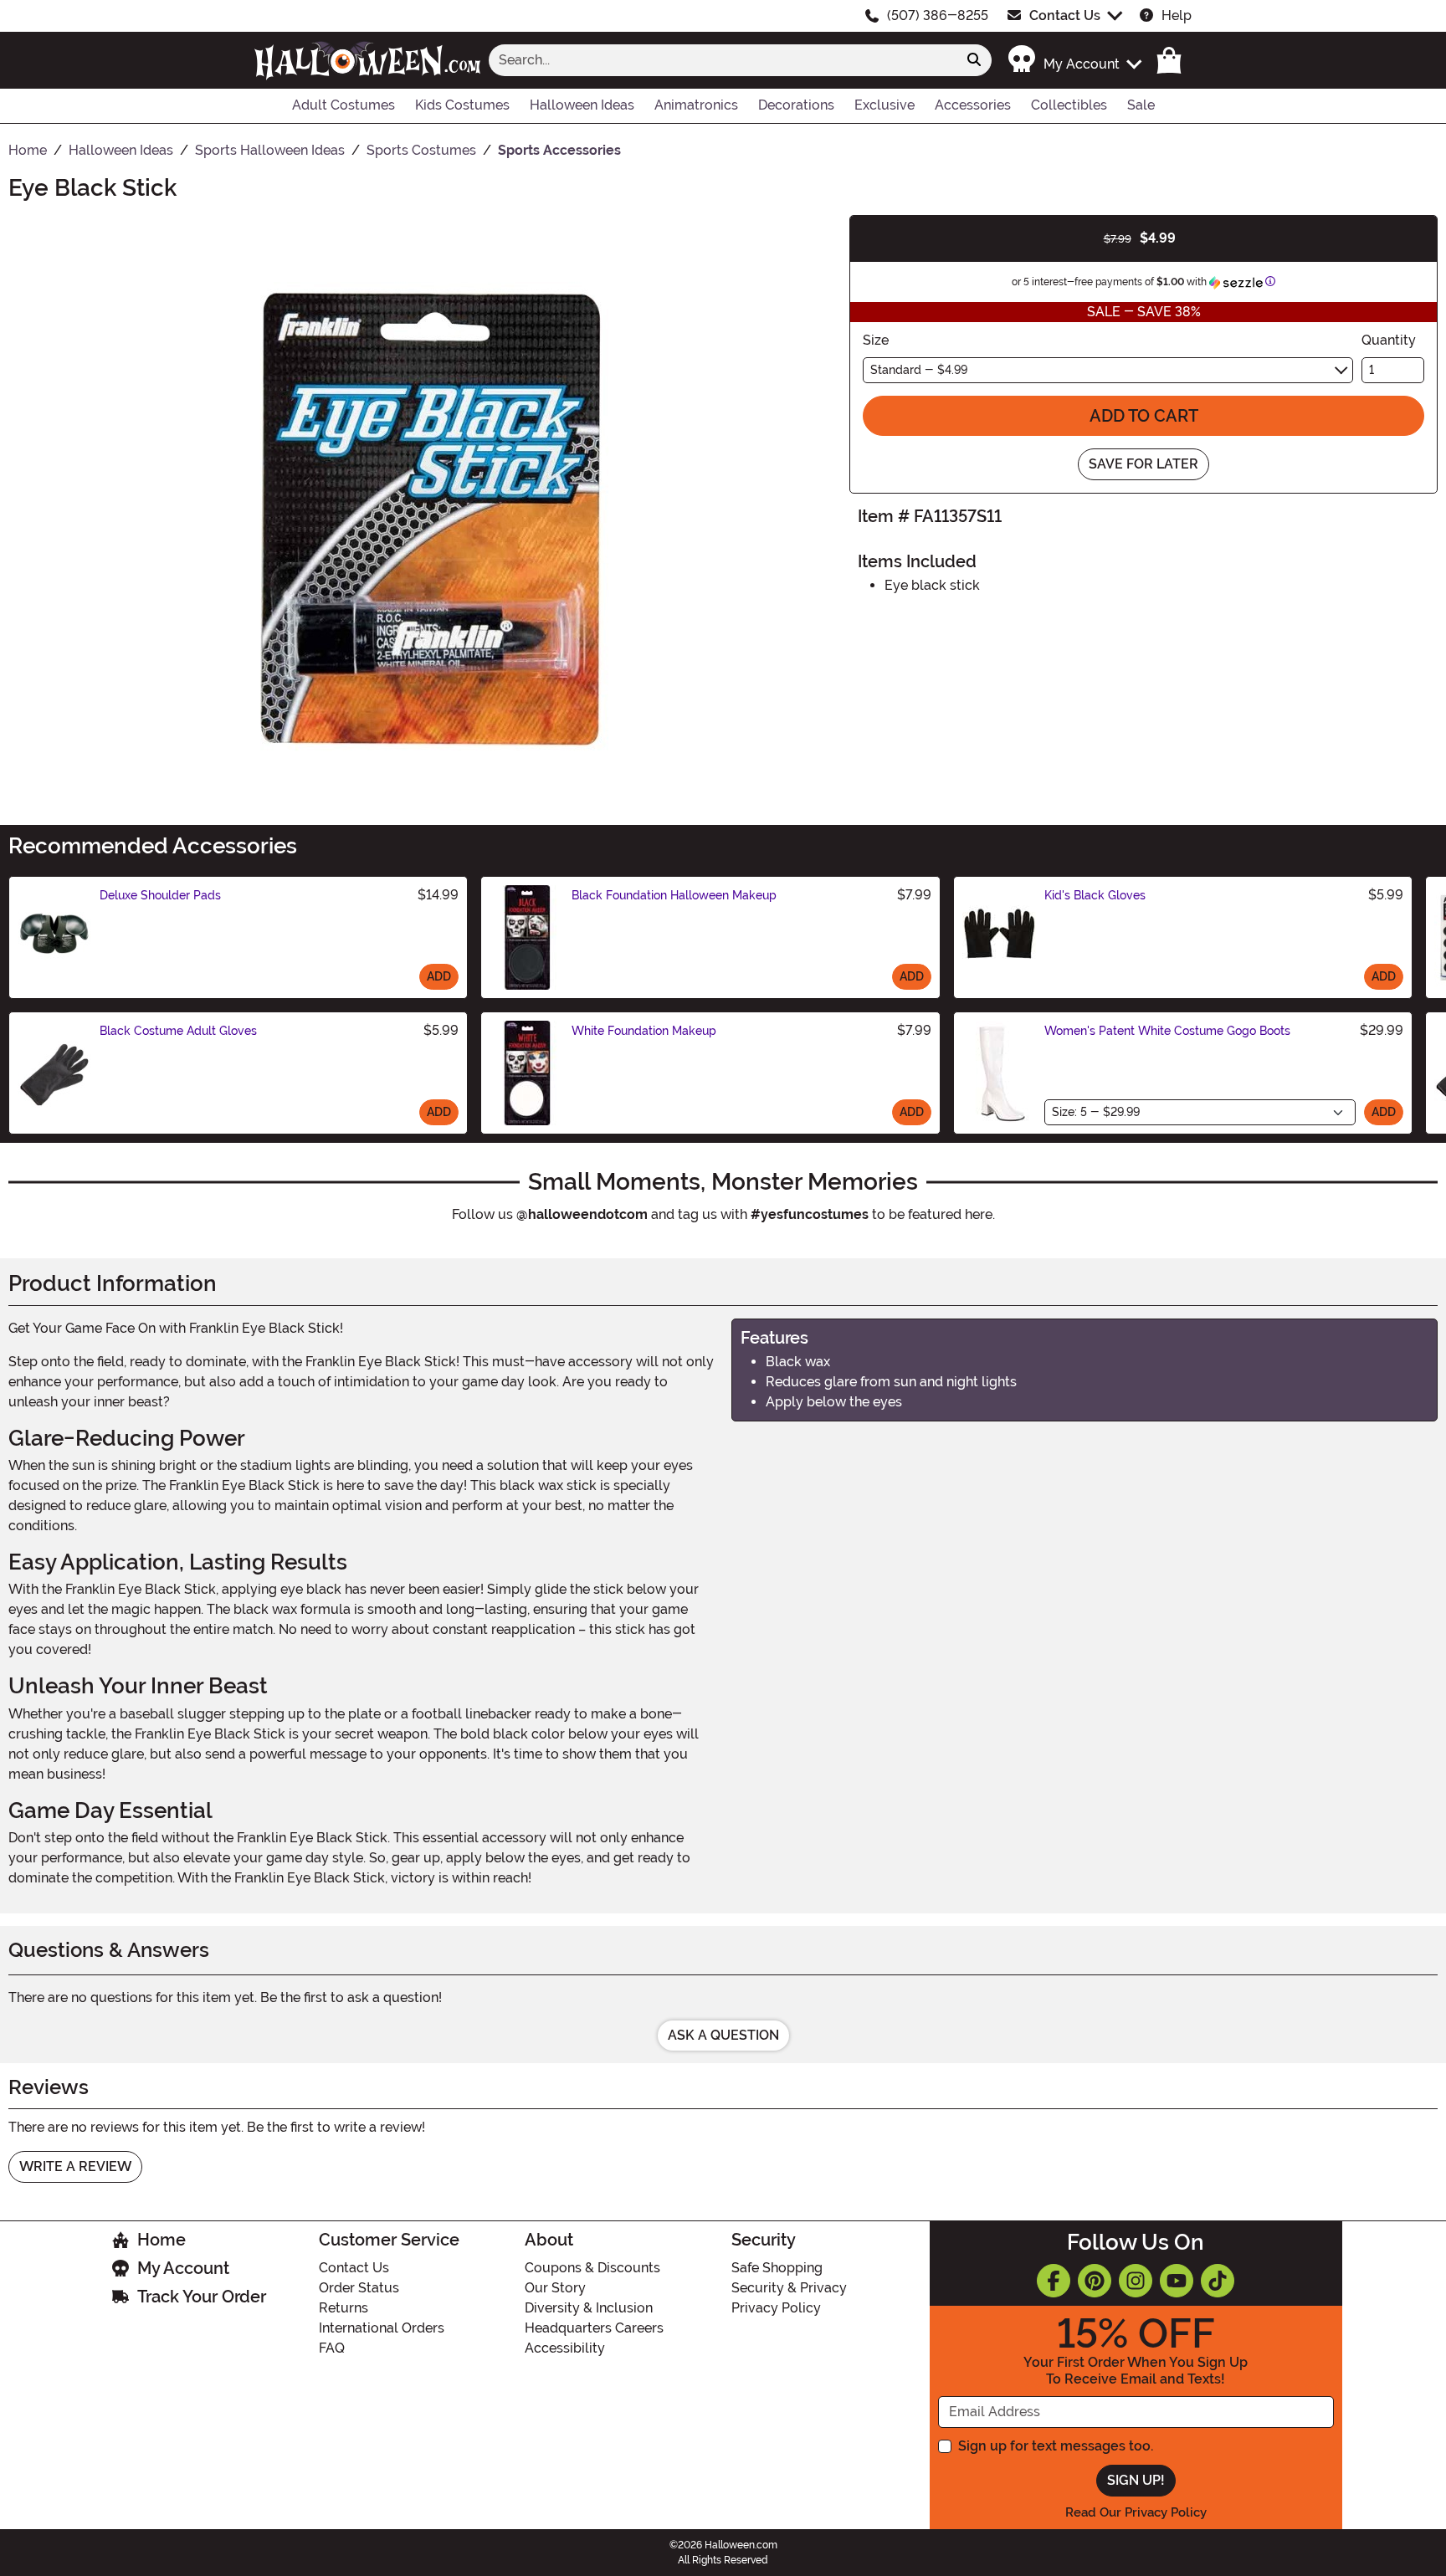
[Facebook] (1054, 2281)
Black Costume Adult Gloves (178, 1031)
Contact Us (1065, 15)
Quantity (1389, 340)
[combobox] (723, 60)
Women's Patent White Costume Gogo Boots (1167, 1031)
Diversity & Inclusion (589, 2308)
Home (162, 2240)
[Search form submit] (974, 60)
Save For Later (1143, 464)
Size (876, 340)
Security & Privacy (789, 2288)
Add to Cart (1144, 416)
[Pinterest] (1095, 2281)
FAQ (332, 2348)
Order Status (359, 2288)
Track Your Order (202, 2297)
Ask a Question (723, 2035)
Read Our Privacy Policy (1136, 2512)
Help (1177, 15)
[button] (1074, 60)
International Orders (382, 2328)
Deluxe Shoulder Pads (160, 895)
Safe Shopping (777, 2268)
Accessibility (565, 2348)
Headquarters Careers (594, 2328)
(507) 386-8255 (938, 15)
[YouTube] (1177, 2281)
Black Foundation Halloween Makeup (674, 895)
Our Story (555, 2288)
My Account (183, 2268)
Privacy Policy (776, 2308)
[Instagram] (1136, 2281)
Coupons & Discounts (592, 2268)
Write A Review (75, 2166)
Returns (344, 2308)
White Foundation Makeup (644, 1031)
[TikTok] (1218, 2281)
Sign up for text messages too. (1056, 2446)
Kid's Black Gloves (1095, 895)
